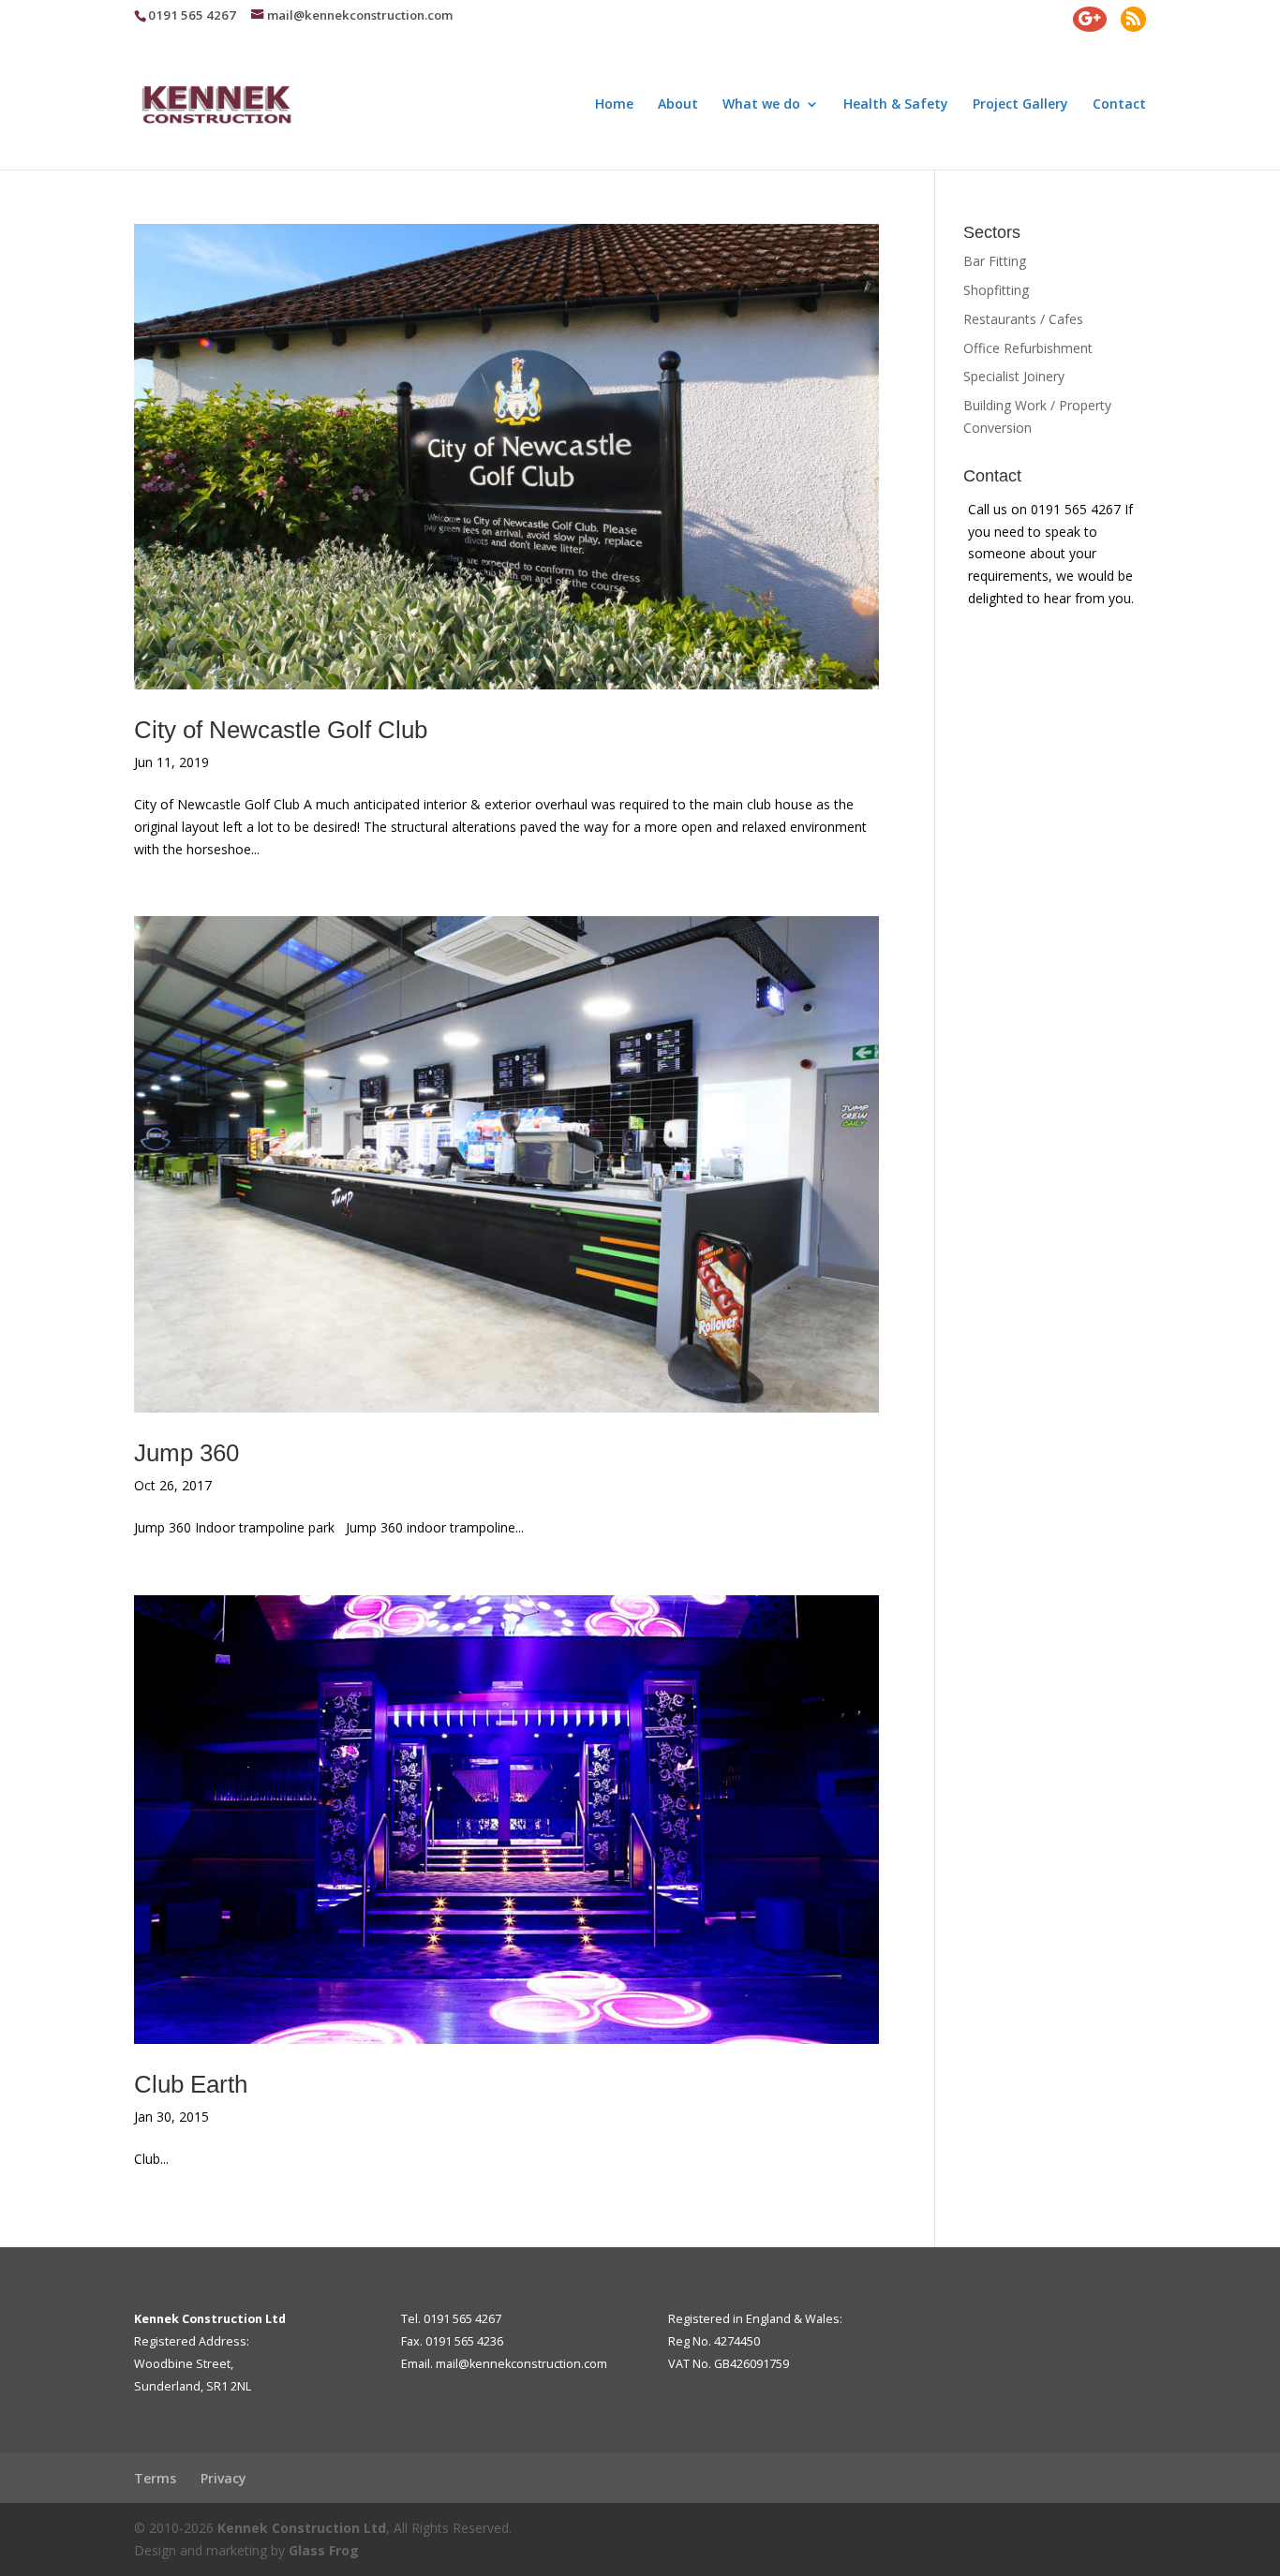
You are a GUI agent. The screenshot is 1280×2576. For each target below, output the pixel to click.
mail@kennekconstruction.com (521, 2364)
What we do (761, 105)
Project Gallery (1020, 105)
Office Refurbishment (1028, 348)
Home (614, 105)
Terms (155, 2478)
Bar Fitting (995, 261)
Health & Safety (896, 105)
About (678, 105)
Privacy (223, 2478)
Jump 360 (186, 1453)
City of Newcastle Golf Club (281, 730)
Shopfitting (996, 290)
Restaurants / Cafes (1023, 319)
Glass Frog (324, 2550)
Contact (1119, 105)
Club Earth (191, 2084)
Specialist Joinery (1014, 376)
